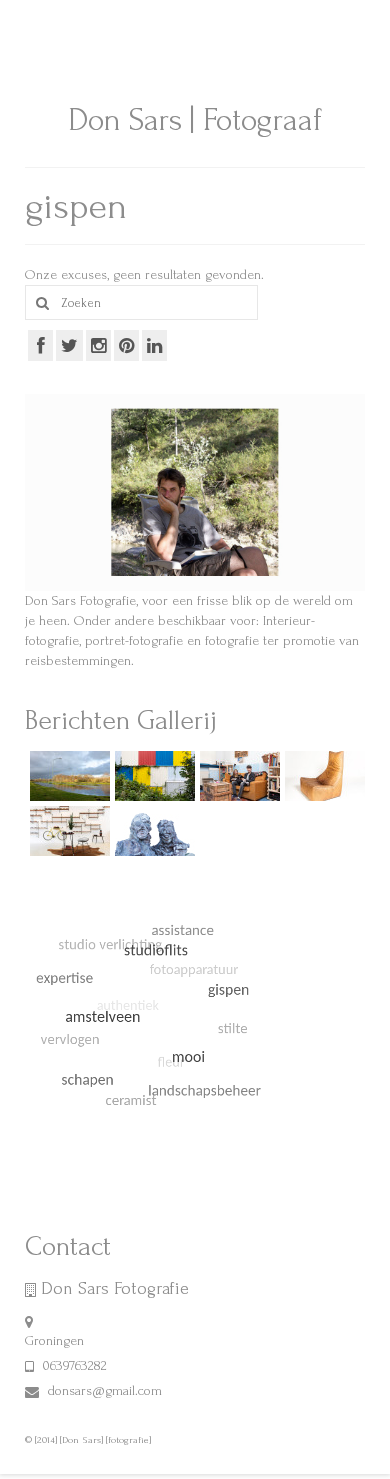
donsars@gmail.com (103, 1390)
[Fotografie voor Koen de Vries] (152, 831)
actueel (54, 50)
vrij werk (115, 50)
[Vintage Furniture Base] (322, 776)
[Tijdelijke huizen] (152, 776)
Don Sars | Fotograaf (195, 120)
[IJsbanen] (67, 776)
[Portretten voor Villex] (237, 776)
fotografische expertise (272, 16)
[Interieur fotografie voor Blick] (67, 831)
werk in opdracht (150, 16)
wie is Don (61, 16)
